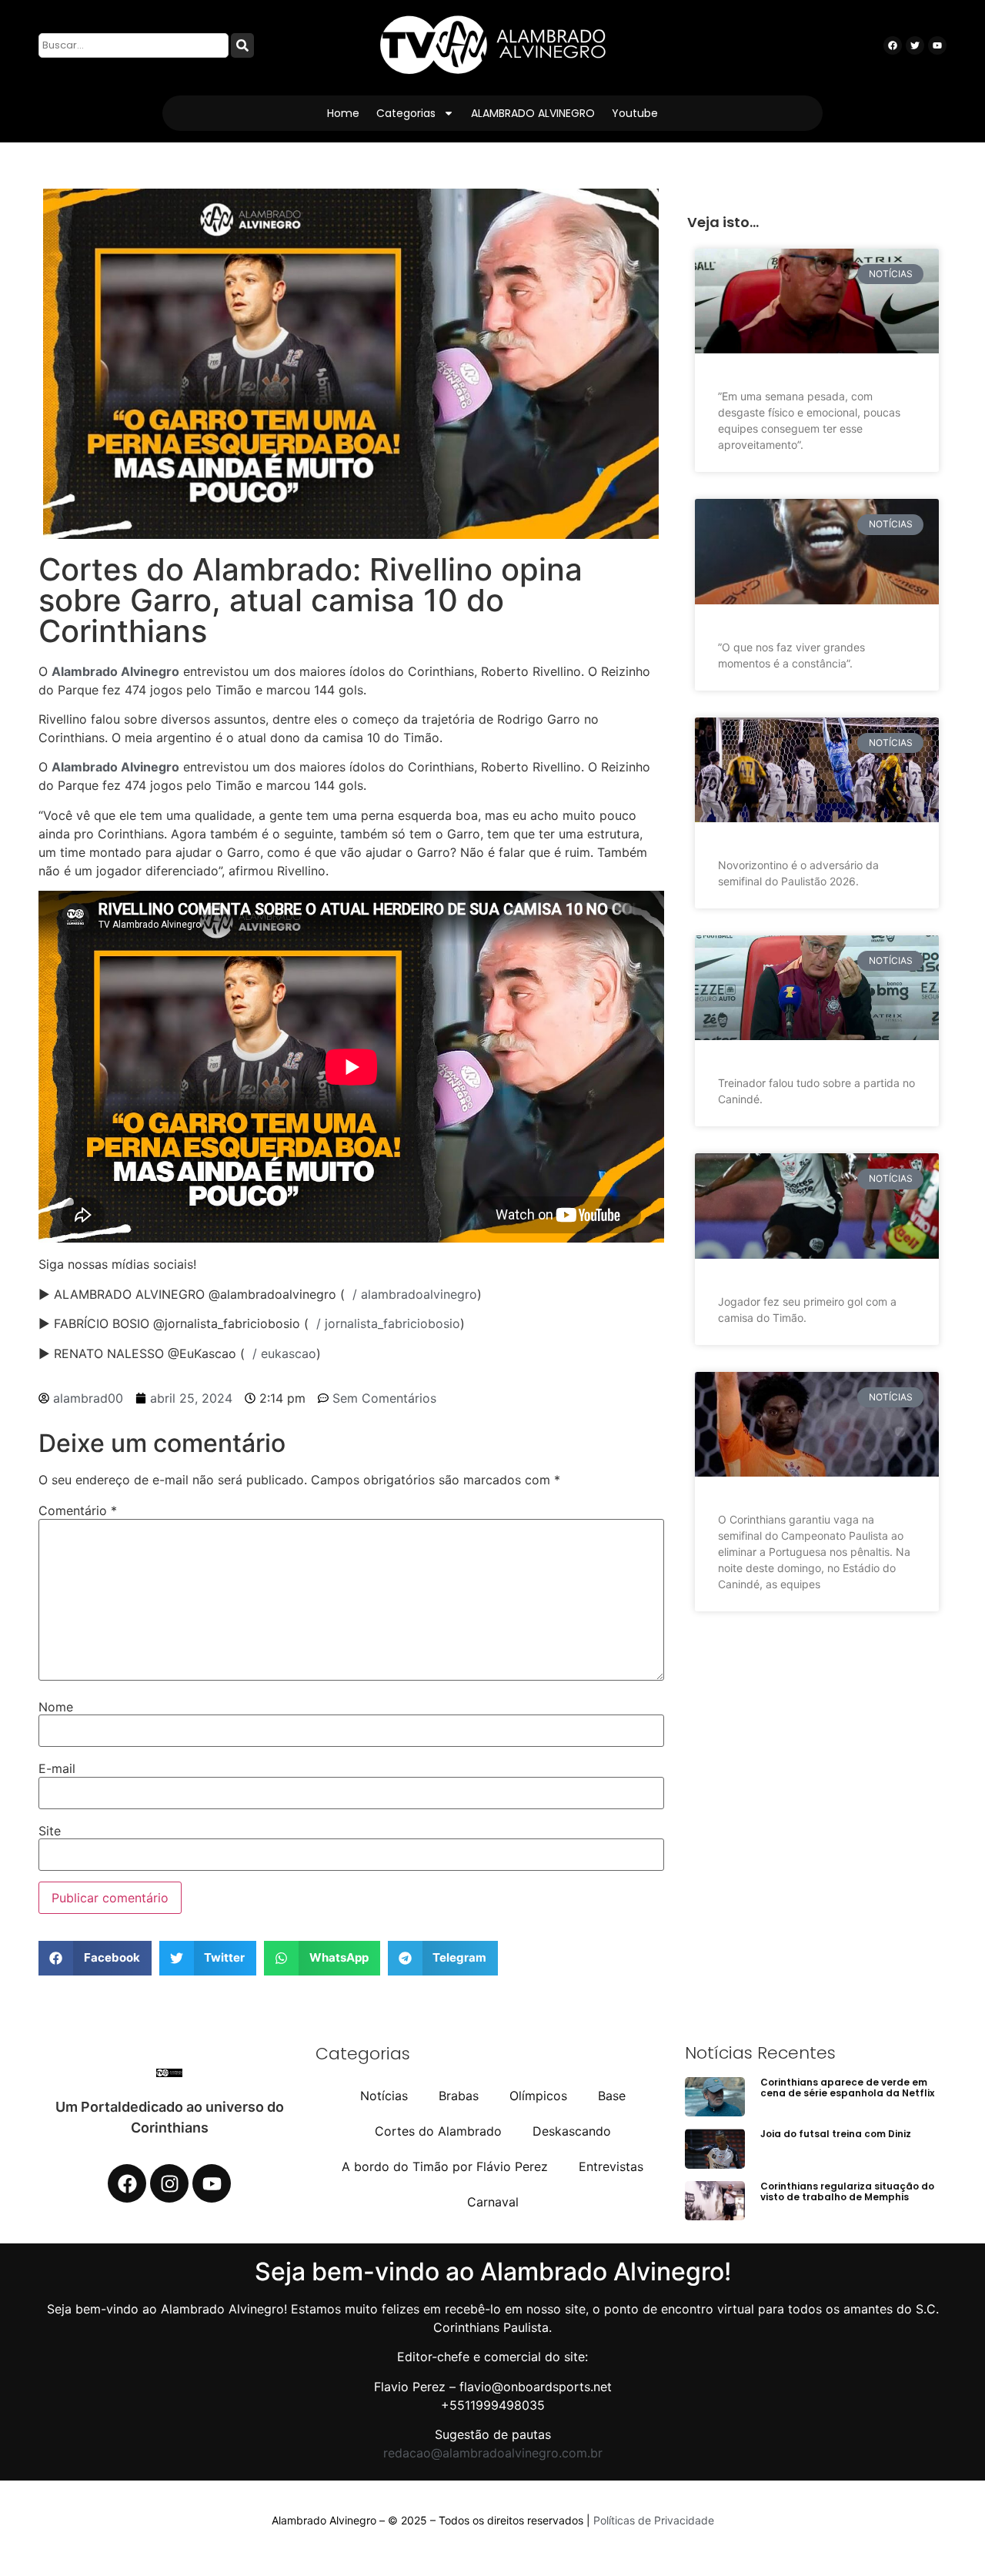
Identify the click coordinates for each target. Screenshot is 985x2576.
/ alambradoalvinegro (411, 1294)
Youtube (635, 113)
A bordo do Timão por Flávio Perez (445, 2166)
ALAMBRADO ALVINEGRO (533, 113)
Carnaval (493, 2202)
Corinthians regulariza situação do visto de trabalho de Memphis (847, 2191)
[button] (95, 1958)
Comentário (78, 1510)
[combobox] (134, 45)
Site (50, 1831)
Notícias (384, 2096)
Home (343, 113)
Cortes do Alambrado (438, 2131)
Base (612, 2096)
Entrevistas (611, 2166)
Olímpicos (538, 2096)
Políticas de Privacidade (654, 2520)
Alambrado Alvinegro (115, 671)
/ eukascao (280, 1353)
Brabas (459, 2096)
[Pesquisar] (242, 45)
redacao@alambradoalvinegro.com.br (493, 2453)
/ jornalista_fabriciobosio (384, 1323)
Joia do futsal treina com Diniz (836, 2134)
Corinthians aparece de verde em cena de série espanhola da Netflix (847, 2088)
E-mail (57, 1768)
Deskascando (572, 2131)
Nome (56, 1707)
